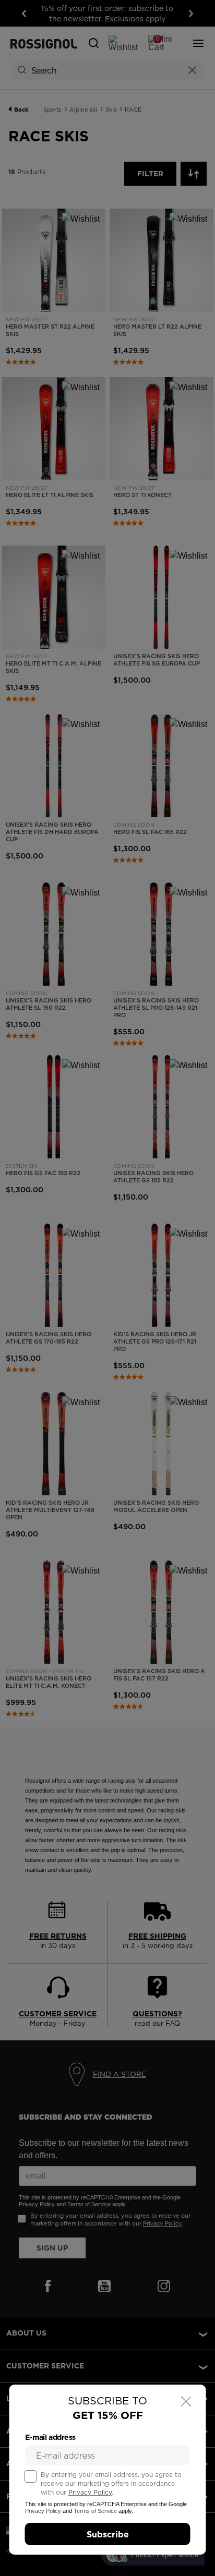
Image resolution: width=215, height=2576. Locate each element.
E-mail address (50, 2437)
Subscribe (108, 2534)
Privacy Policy (90, 2492)
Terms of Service (95, 2511)
